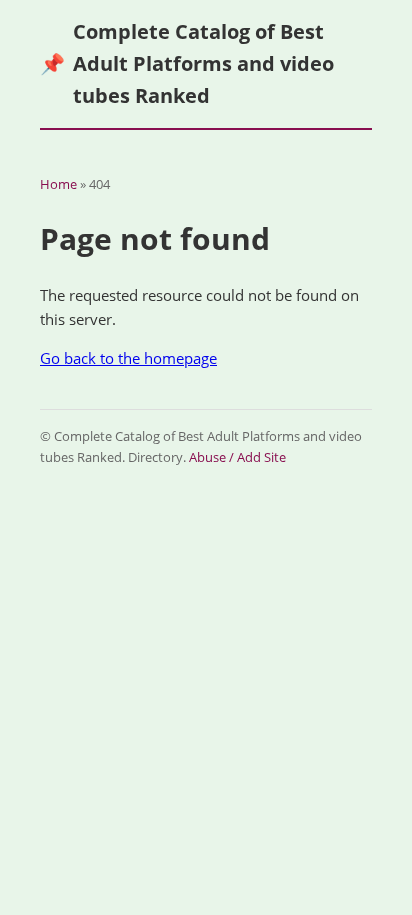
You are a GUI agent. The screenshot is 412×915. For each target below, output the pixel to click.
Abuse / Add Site (237, 457)
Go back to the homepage (128, 358)
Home (58, 184)
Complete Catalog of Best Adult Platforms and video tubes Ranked (187, 63)
